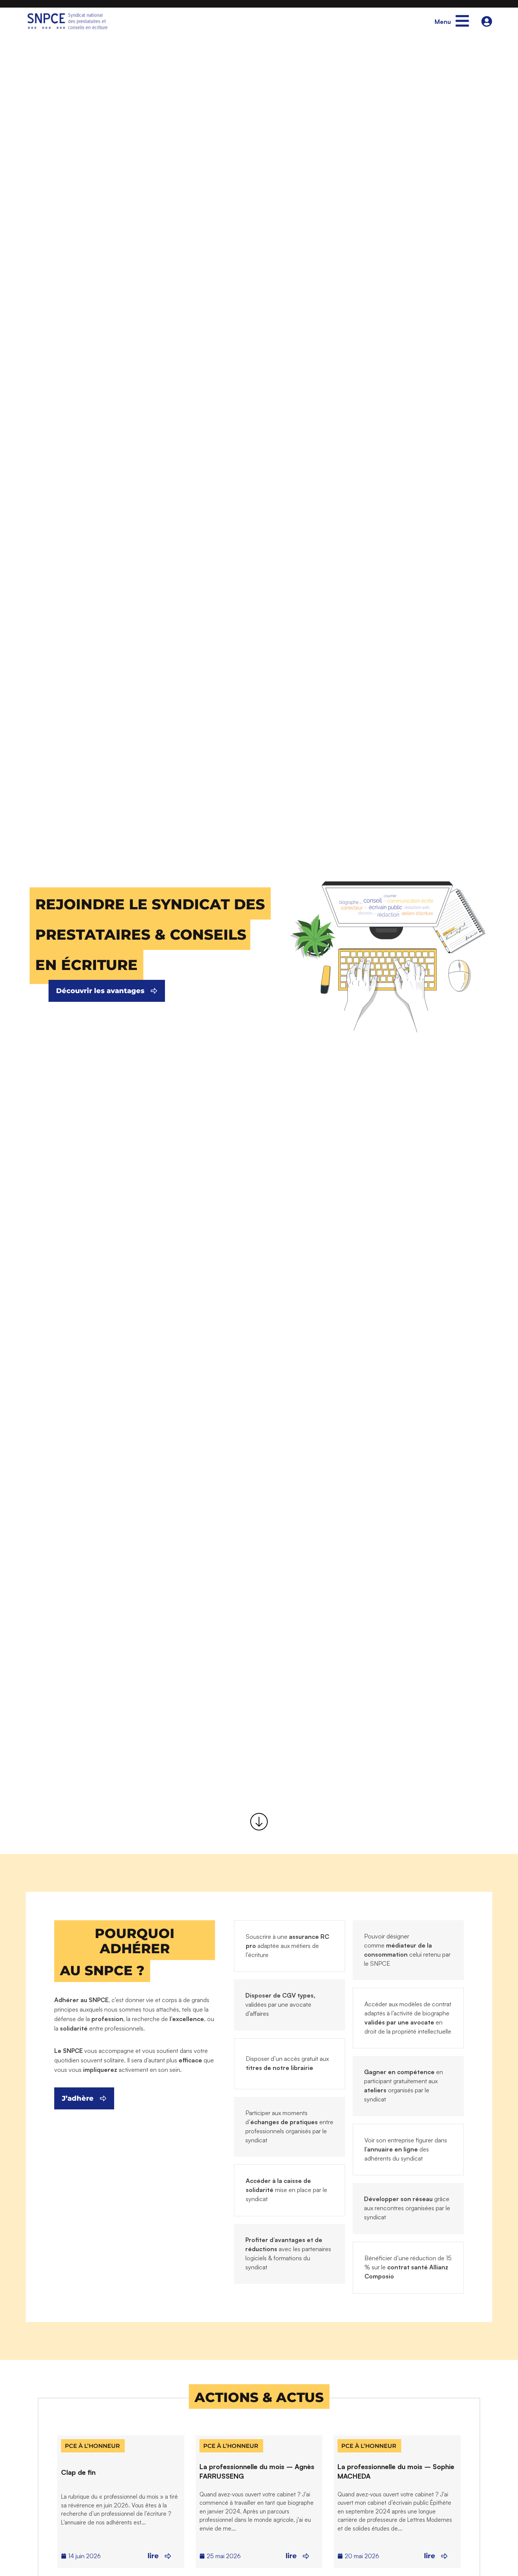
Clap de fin (78, 2472)
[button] (150, 903)
